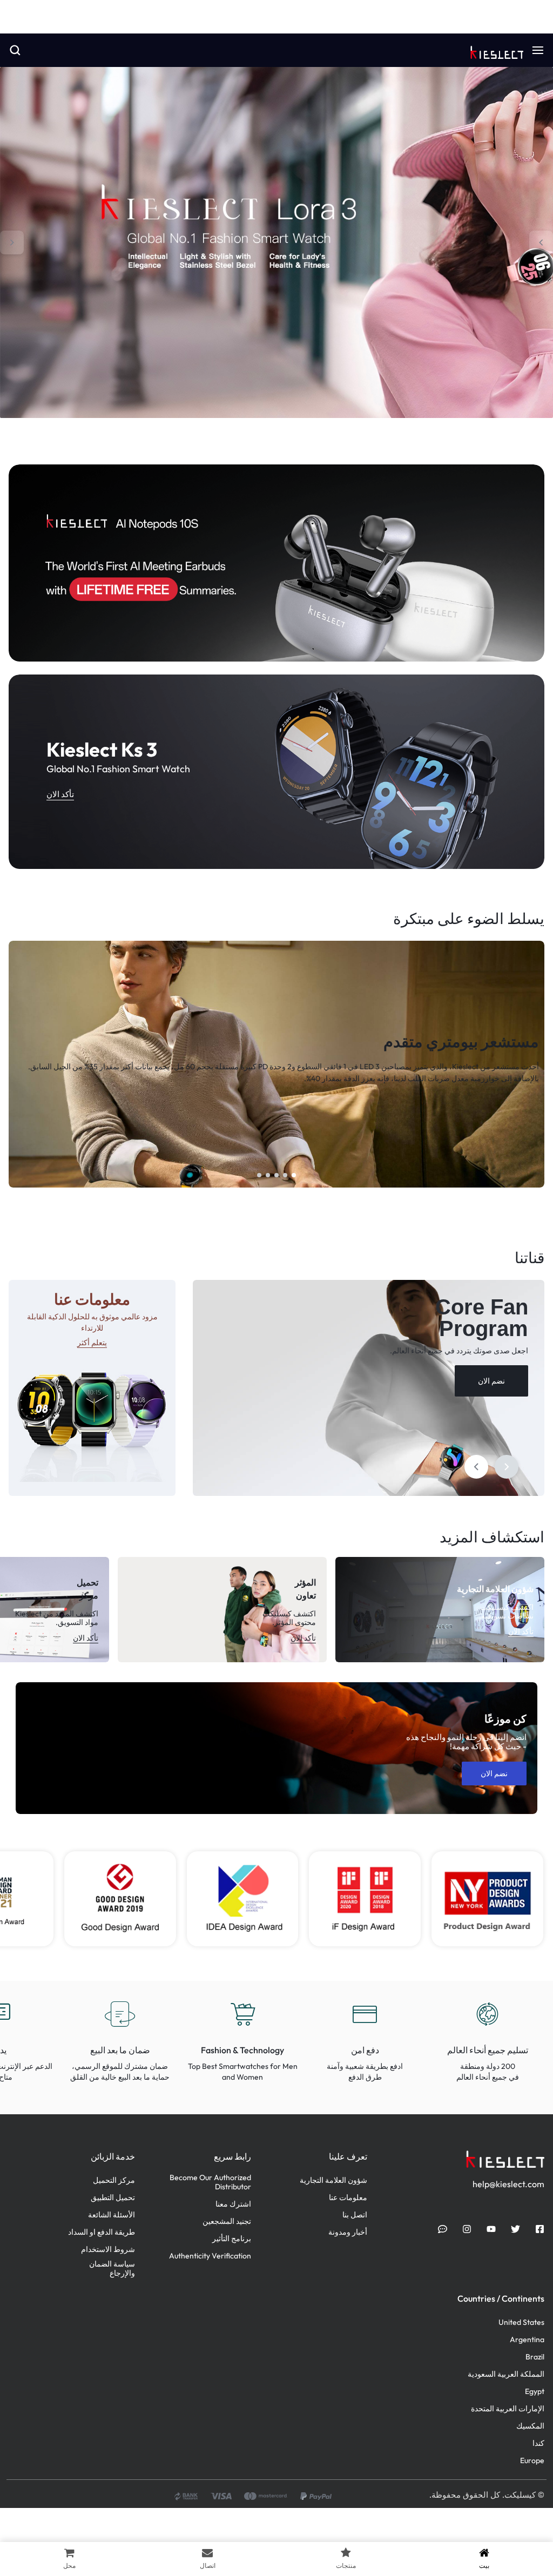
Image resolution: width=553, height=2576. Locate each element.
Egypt (535, 2392)
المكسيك (530, 2426)
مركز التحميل (114, 2180)
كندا (538, 2443)
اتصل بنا (355, 2215)
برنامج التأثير (232, 2239)
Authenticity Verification (210, 2256)
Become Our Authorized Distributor (210, 2182)
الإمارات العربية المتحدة (508, 2409)
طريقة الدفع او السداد (102, 2232)
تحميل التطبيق (113, 2198)
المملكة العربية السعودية (506, 2374)
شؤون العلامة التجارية (333, 2180)
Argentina (527, 2340)
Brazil (535, 2357)
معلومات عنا (348, 2198)
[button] (541, 242)
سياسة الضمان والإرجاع (112, 2269)
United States (521, 2322)
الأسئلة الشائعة (112, 2215)
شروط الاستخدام (108, 2250)
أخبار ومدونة (348, 2232)
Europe (532, 2461)
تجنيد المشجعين (227, 2221)
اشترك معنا (233, 2204)
